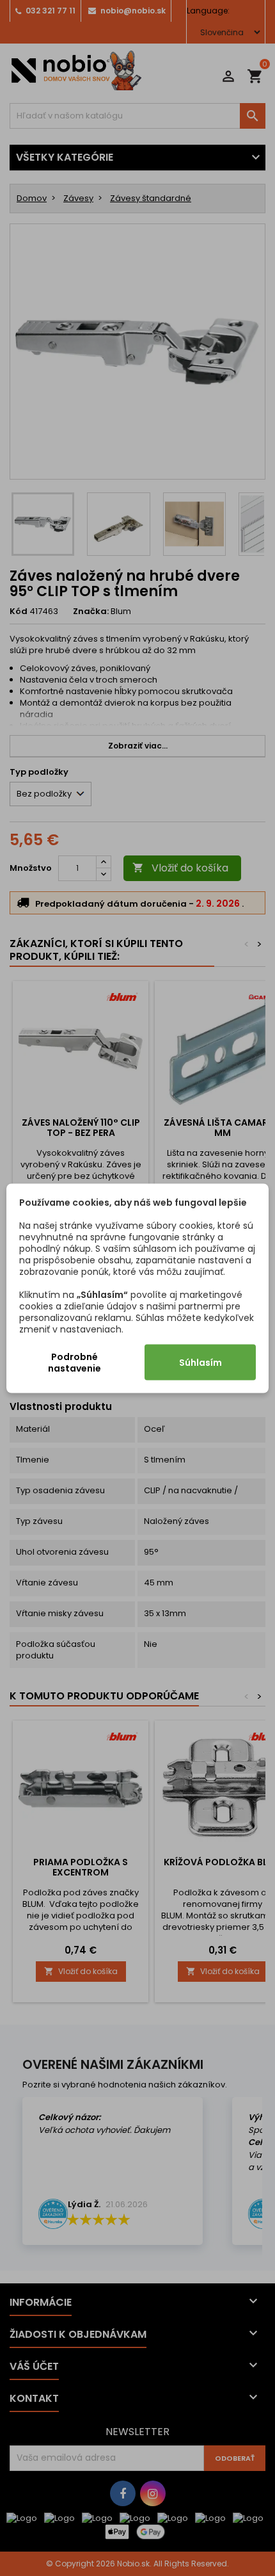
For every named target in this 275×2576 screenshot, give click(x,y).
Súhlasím (200, 1362)
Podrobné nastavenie (75, 1362)
